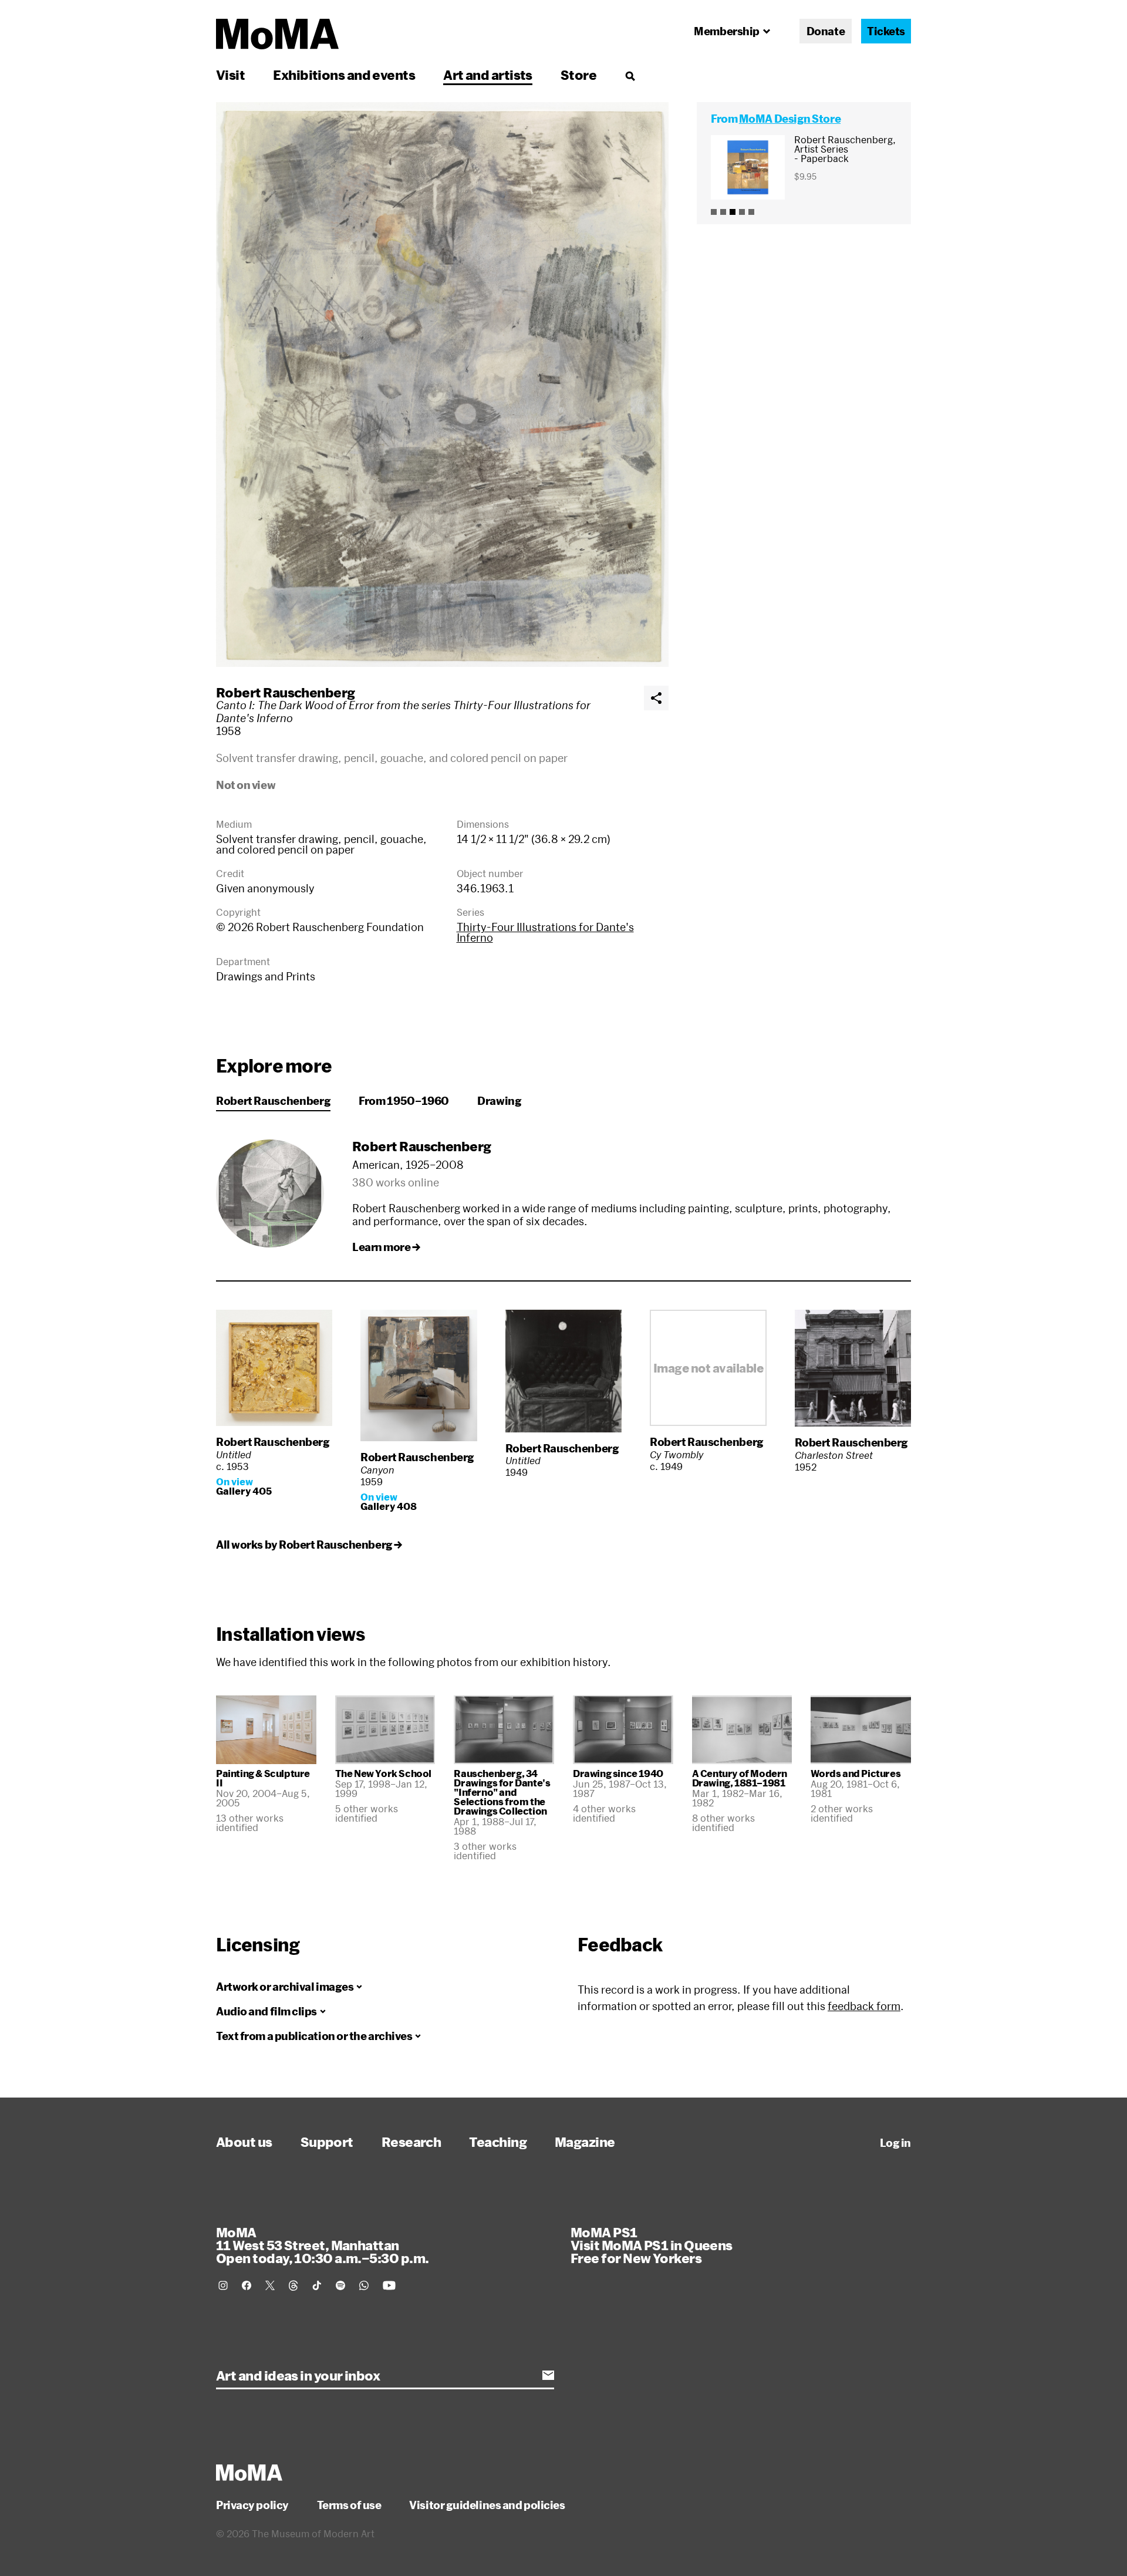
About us (244, 2142)
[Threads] (293, 2285)
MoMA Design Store (790, 119)
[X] (270, 2285)
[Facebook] (247, 2285)
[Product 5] (751, 212)
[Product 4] (742, 212)
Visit (230, 75)
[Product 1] (714, 212)
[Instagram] (223, 2285)
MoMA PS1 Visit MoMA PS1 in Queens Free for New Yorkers (652, 2245)
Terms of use (349, 2505)
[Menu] (630, 76)
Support (327, 2142)
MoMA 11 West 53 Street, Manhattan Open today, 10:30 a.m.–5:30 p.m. (322, 2245)
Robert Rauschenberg (286, 692)
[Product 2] (723, 212)
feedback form (864, 2006)
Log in (895, 2143)
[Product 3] (733, 212)
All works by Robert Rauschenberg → (309, 1545)
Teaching (498, 2142)
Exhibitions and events (344, 75)
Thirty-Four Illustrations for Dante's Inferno (545, 932)
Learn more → (386, 1247)
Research (411, 2142)
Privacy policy (252, 2505)
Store (578, 75)
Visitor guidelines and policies (487, 2505)
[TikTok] (317, 2285)
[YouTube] (389, 2285)
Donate (826, 31)
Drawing (499, 1101)
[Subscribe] (548, 2375)
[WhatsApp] (364, 2285)
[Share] (656, 698)
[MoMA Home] (277, 34)
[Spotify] (340, 2285)
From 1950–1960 (404, 1101)
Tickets (886, 31)
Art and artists (488, 75)
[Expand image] (442, 385)
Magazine (585, 2142)
